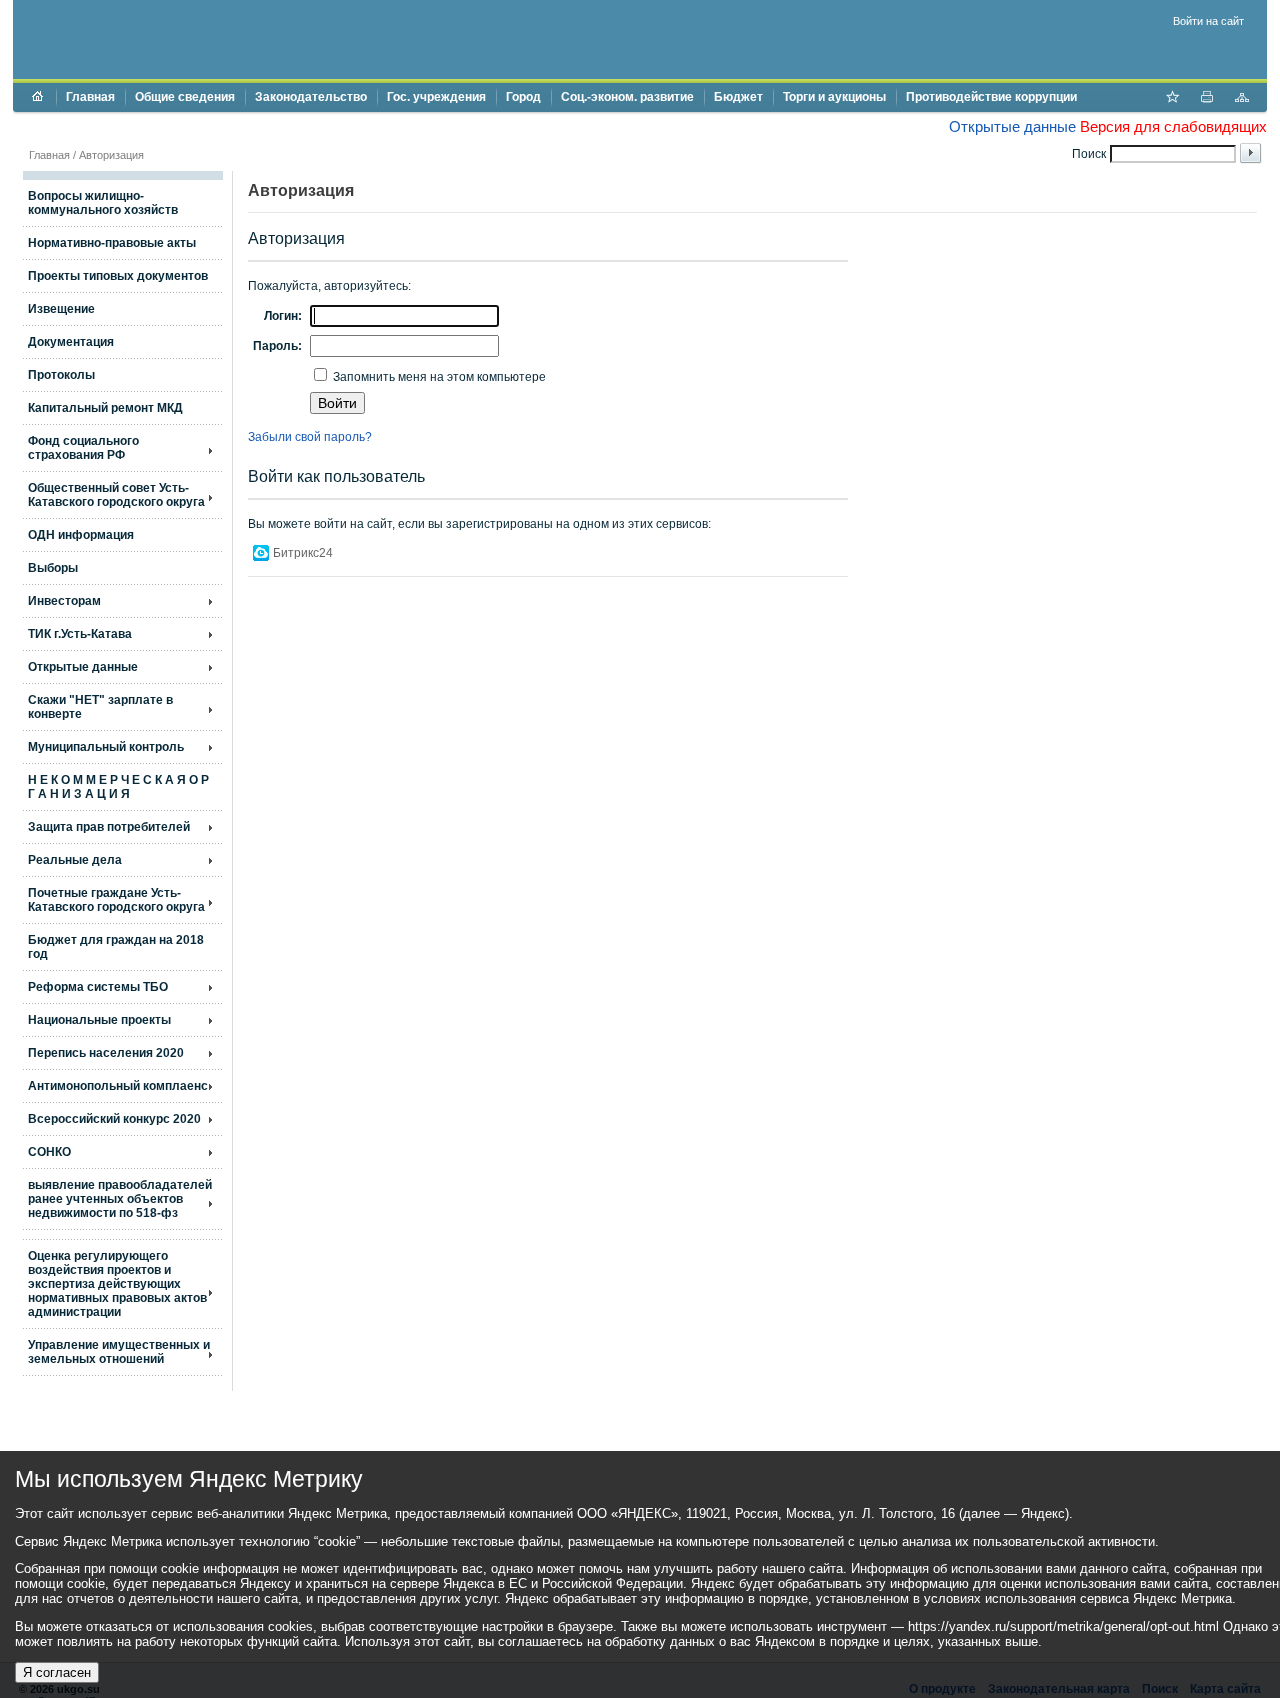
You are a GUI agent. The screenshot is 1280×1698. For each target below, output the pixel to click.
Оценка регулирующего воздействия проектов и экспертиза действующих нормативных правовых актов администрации (117, 1284)
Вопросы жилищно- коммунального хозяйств (103, 203)
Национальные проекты (99, 1020)
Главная (90, 97)
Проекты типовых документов (118, 276)
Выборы (53, 568)
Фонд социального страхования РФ (83, 448)
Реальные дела (75, 860)
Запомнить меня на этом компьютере (438, 377)
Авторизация (111, 155)
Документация (71, 342)
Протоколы (61, 375)
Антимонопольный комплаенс (118, 1086)
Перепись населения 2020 (106, 1053)
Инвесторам (64, 601)
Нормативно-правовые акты (112, 243)
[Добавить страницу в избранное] (1172, 99)
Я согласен (57, 1672)
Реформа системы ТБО (98, 987)
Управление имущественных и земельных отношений (119, 1352)
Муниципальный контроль (106, 747)
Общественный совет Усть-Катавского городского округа (116, 495)
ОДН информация (81, 535)
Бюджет (738, 97)
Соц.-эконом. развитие (627, 97)
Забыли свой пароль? (310, 437)
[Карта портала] (1242, 99)
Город (523, 97)
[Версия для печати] (1207, 99)
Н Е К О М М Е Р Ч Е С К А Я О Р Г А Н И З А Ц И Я (118, 787)
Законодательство (311, 97)
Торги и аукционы (834, 97)
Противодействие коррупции (991, 97)
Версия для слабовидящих (1173, 126)
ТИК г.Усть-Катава (80, 634)
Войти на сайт (1208, 21)
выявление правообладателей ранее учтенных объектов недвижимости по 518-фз (120, 1199)
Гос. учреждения (436, 97)
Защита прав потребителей (109, 827)
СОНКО (49, 1152)
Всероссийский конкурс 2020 (114, 1119)
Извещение (61, 309)
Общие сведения (185, 97)
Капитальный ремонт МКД (105, 408)
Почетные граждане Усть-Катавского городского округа (116, 900)
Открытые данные (1012, 126)
